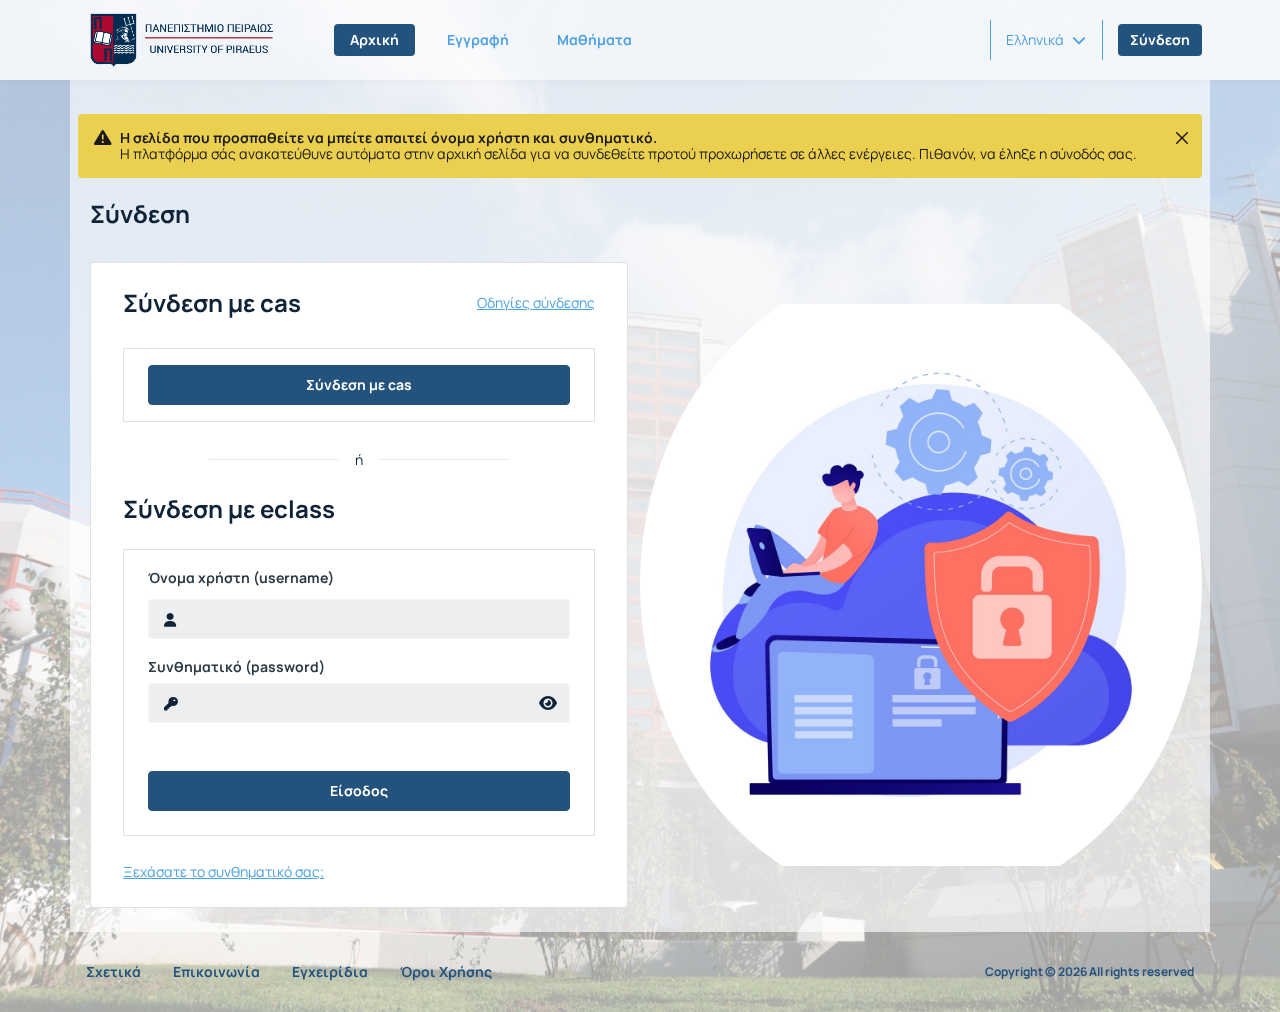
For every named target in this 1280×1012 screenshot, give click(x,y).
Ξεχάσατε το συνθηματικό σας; (223, 871)
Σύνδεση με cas (359, 384)
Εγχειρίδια (330, 971)
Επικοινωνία (216, 971)
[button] (1046, 40)
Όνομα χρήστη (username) (241, 578)
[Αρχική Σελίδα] (178, 40)
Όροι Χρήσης (446, 971)
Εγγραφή (478, 39)
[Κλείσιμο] (1182, 138)
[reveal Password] (548, 703)
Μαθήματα (594, 39)
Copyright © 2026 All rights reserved (1089, 972)
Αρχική (374, 39)
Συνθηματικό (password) (236, 667)
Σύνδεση (1160, 39)
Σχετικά (113, 971)
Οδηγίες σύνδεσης (536, 303)
